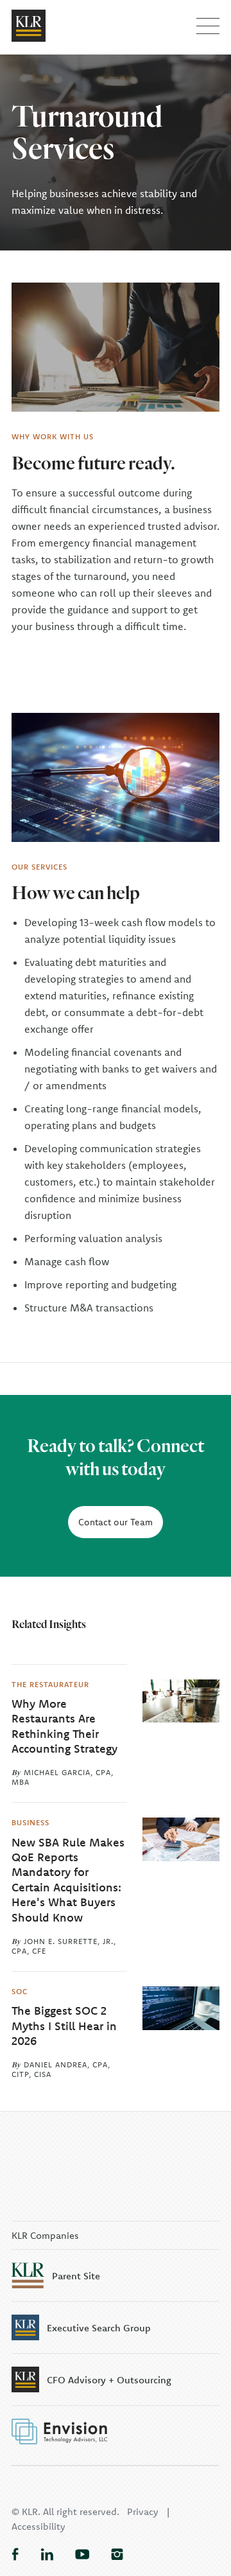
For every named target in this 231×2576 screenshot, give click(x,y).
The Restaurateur (50, 1684)
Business (30, 1822)
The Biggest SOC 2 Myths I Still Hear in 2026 (64, 2026)
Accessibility (38, 2526)
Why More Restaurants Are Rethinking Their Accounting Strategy (64, 1726)
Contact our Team (116, 1522)
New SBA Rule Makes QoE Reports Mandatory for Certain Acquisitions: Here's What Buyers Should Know (68, 1880)
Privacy (143, 2511)
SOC (20, 1991)
